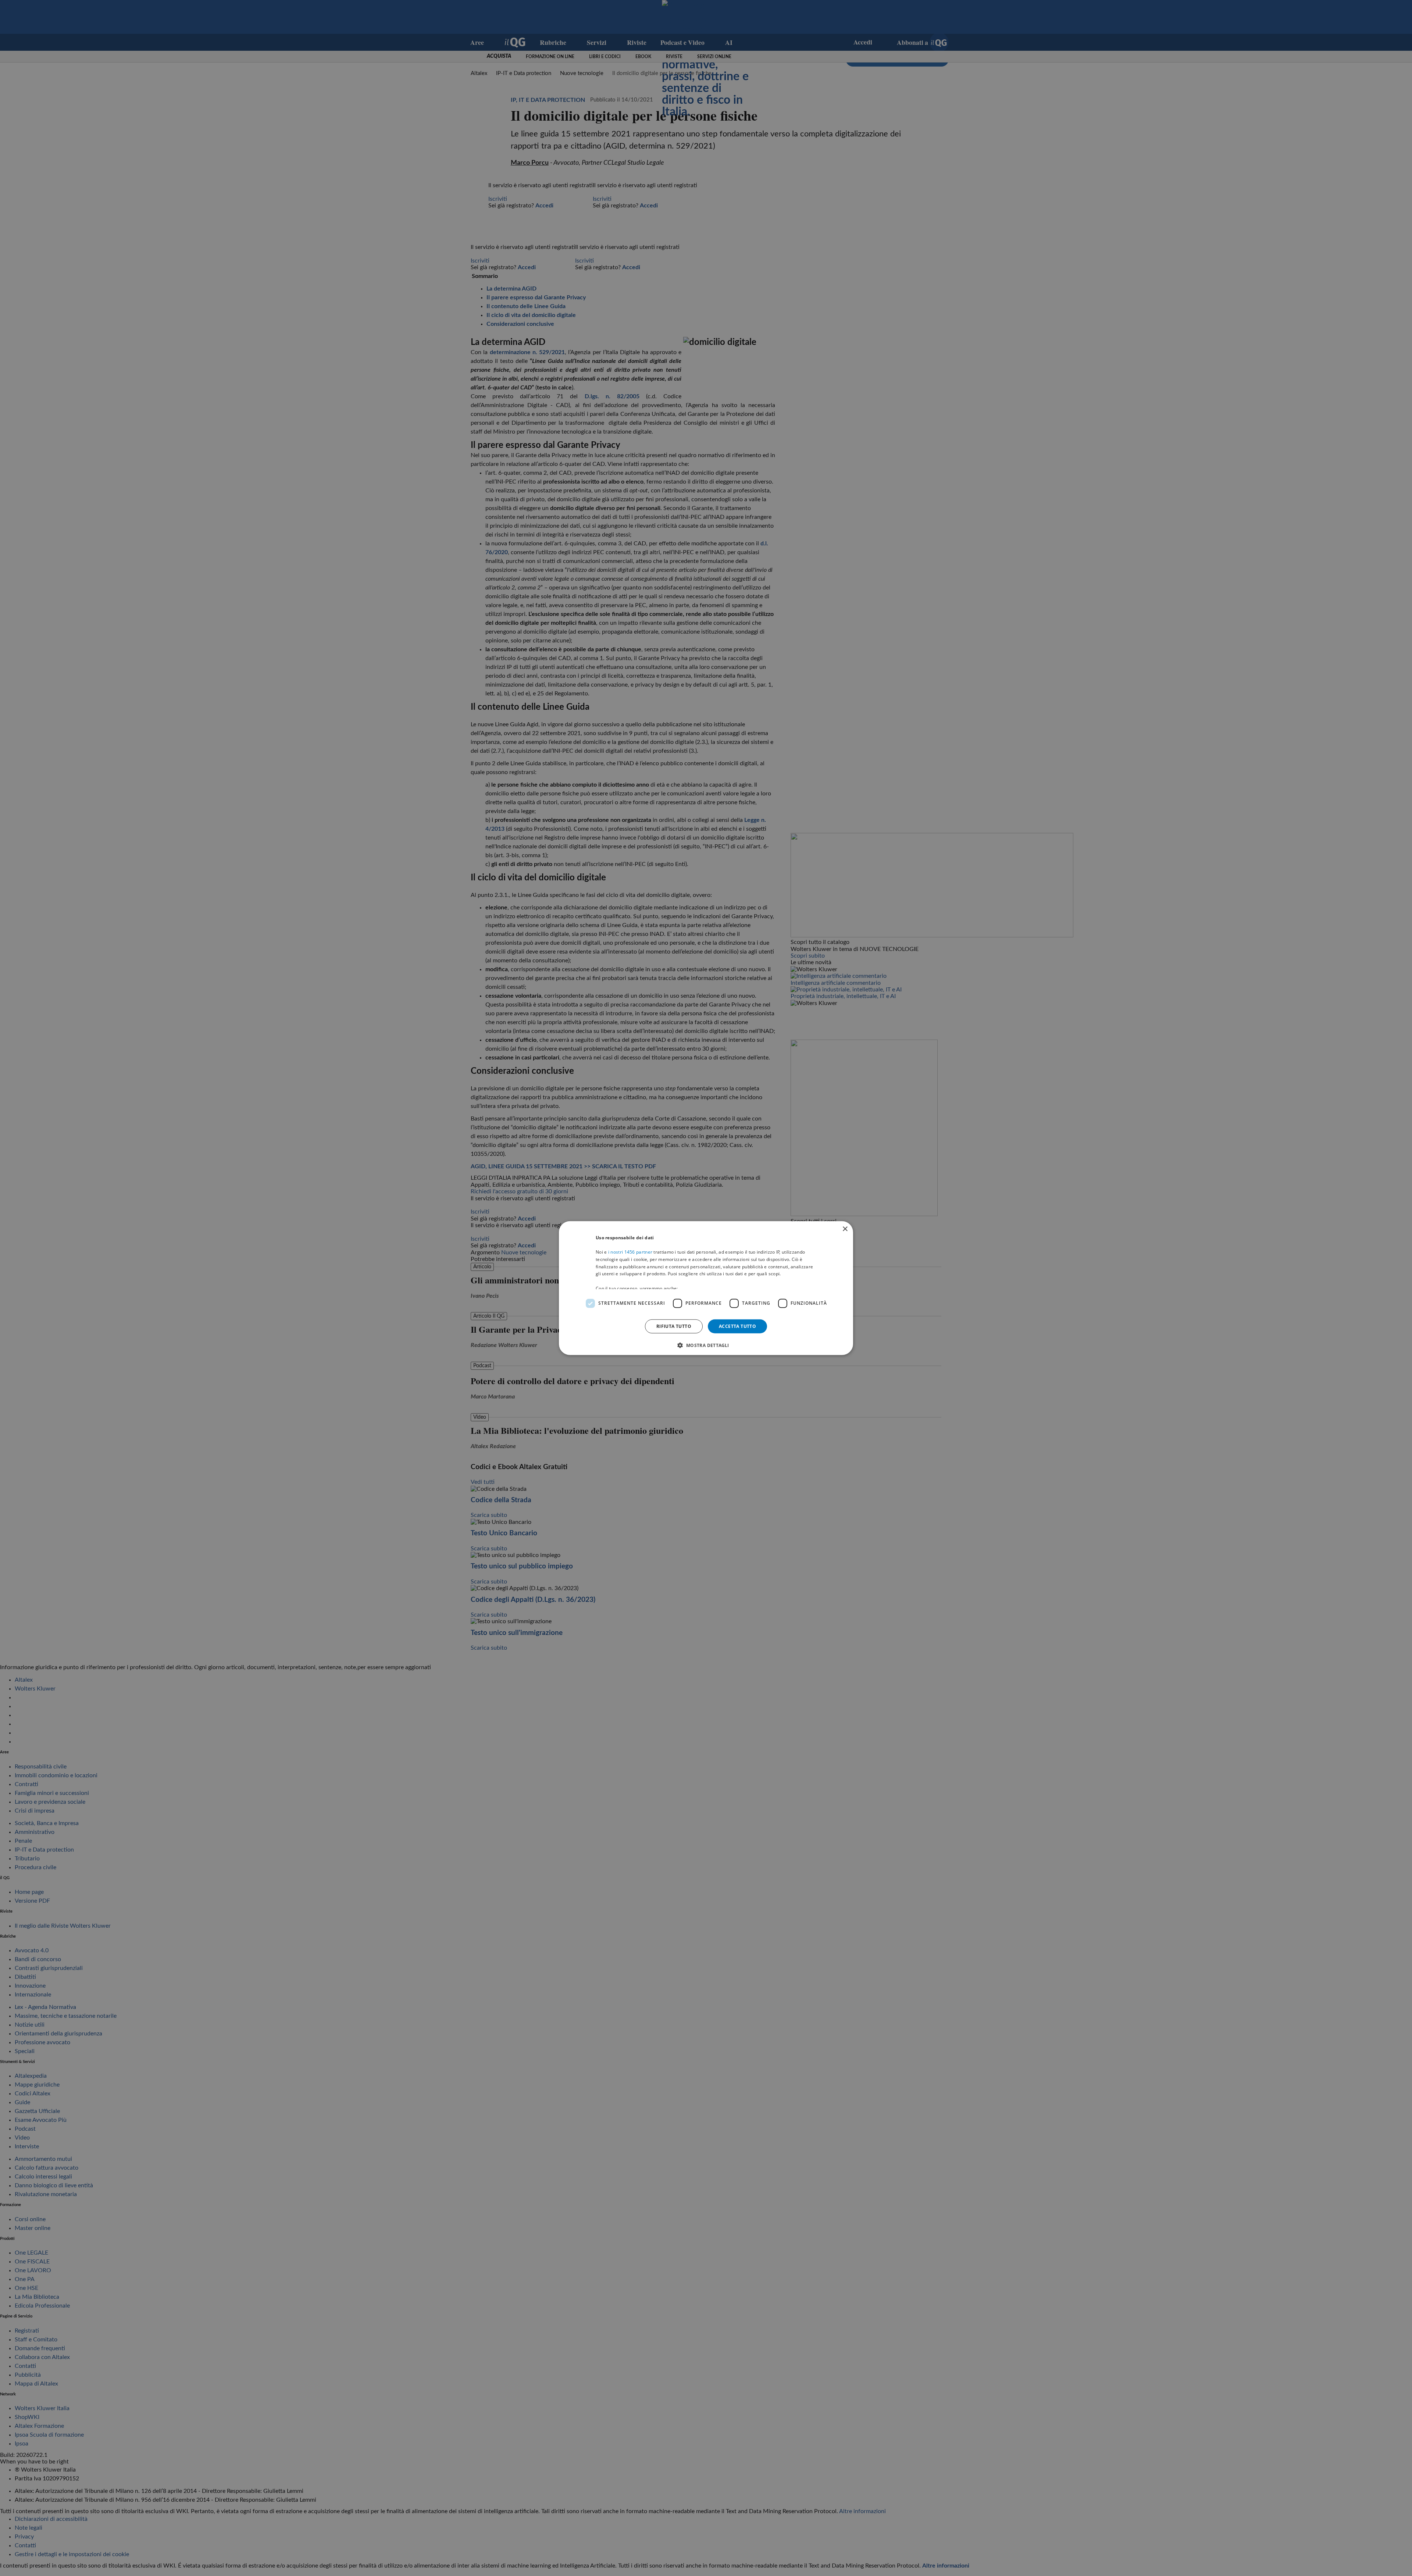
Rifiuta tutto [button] (674, 1326)
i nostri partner (630, 1252)
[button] (706, 1345)
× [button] (845, 1229)
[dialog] (706, 1288)
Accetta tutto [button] (737, 1326)
